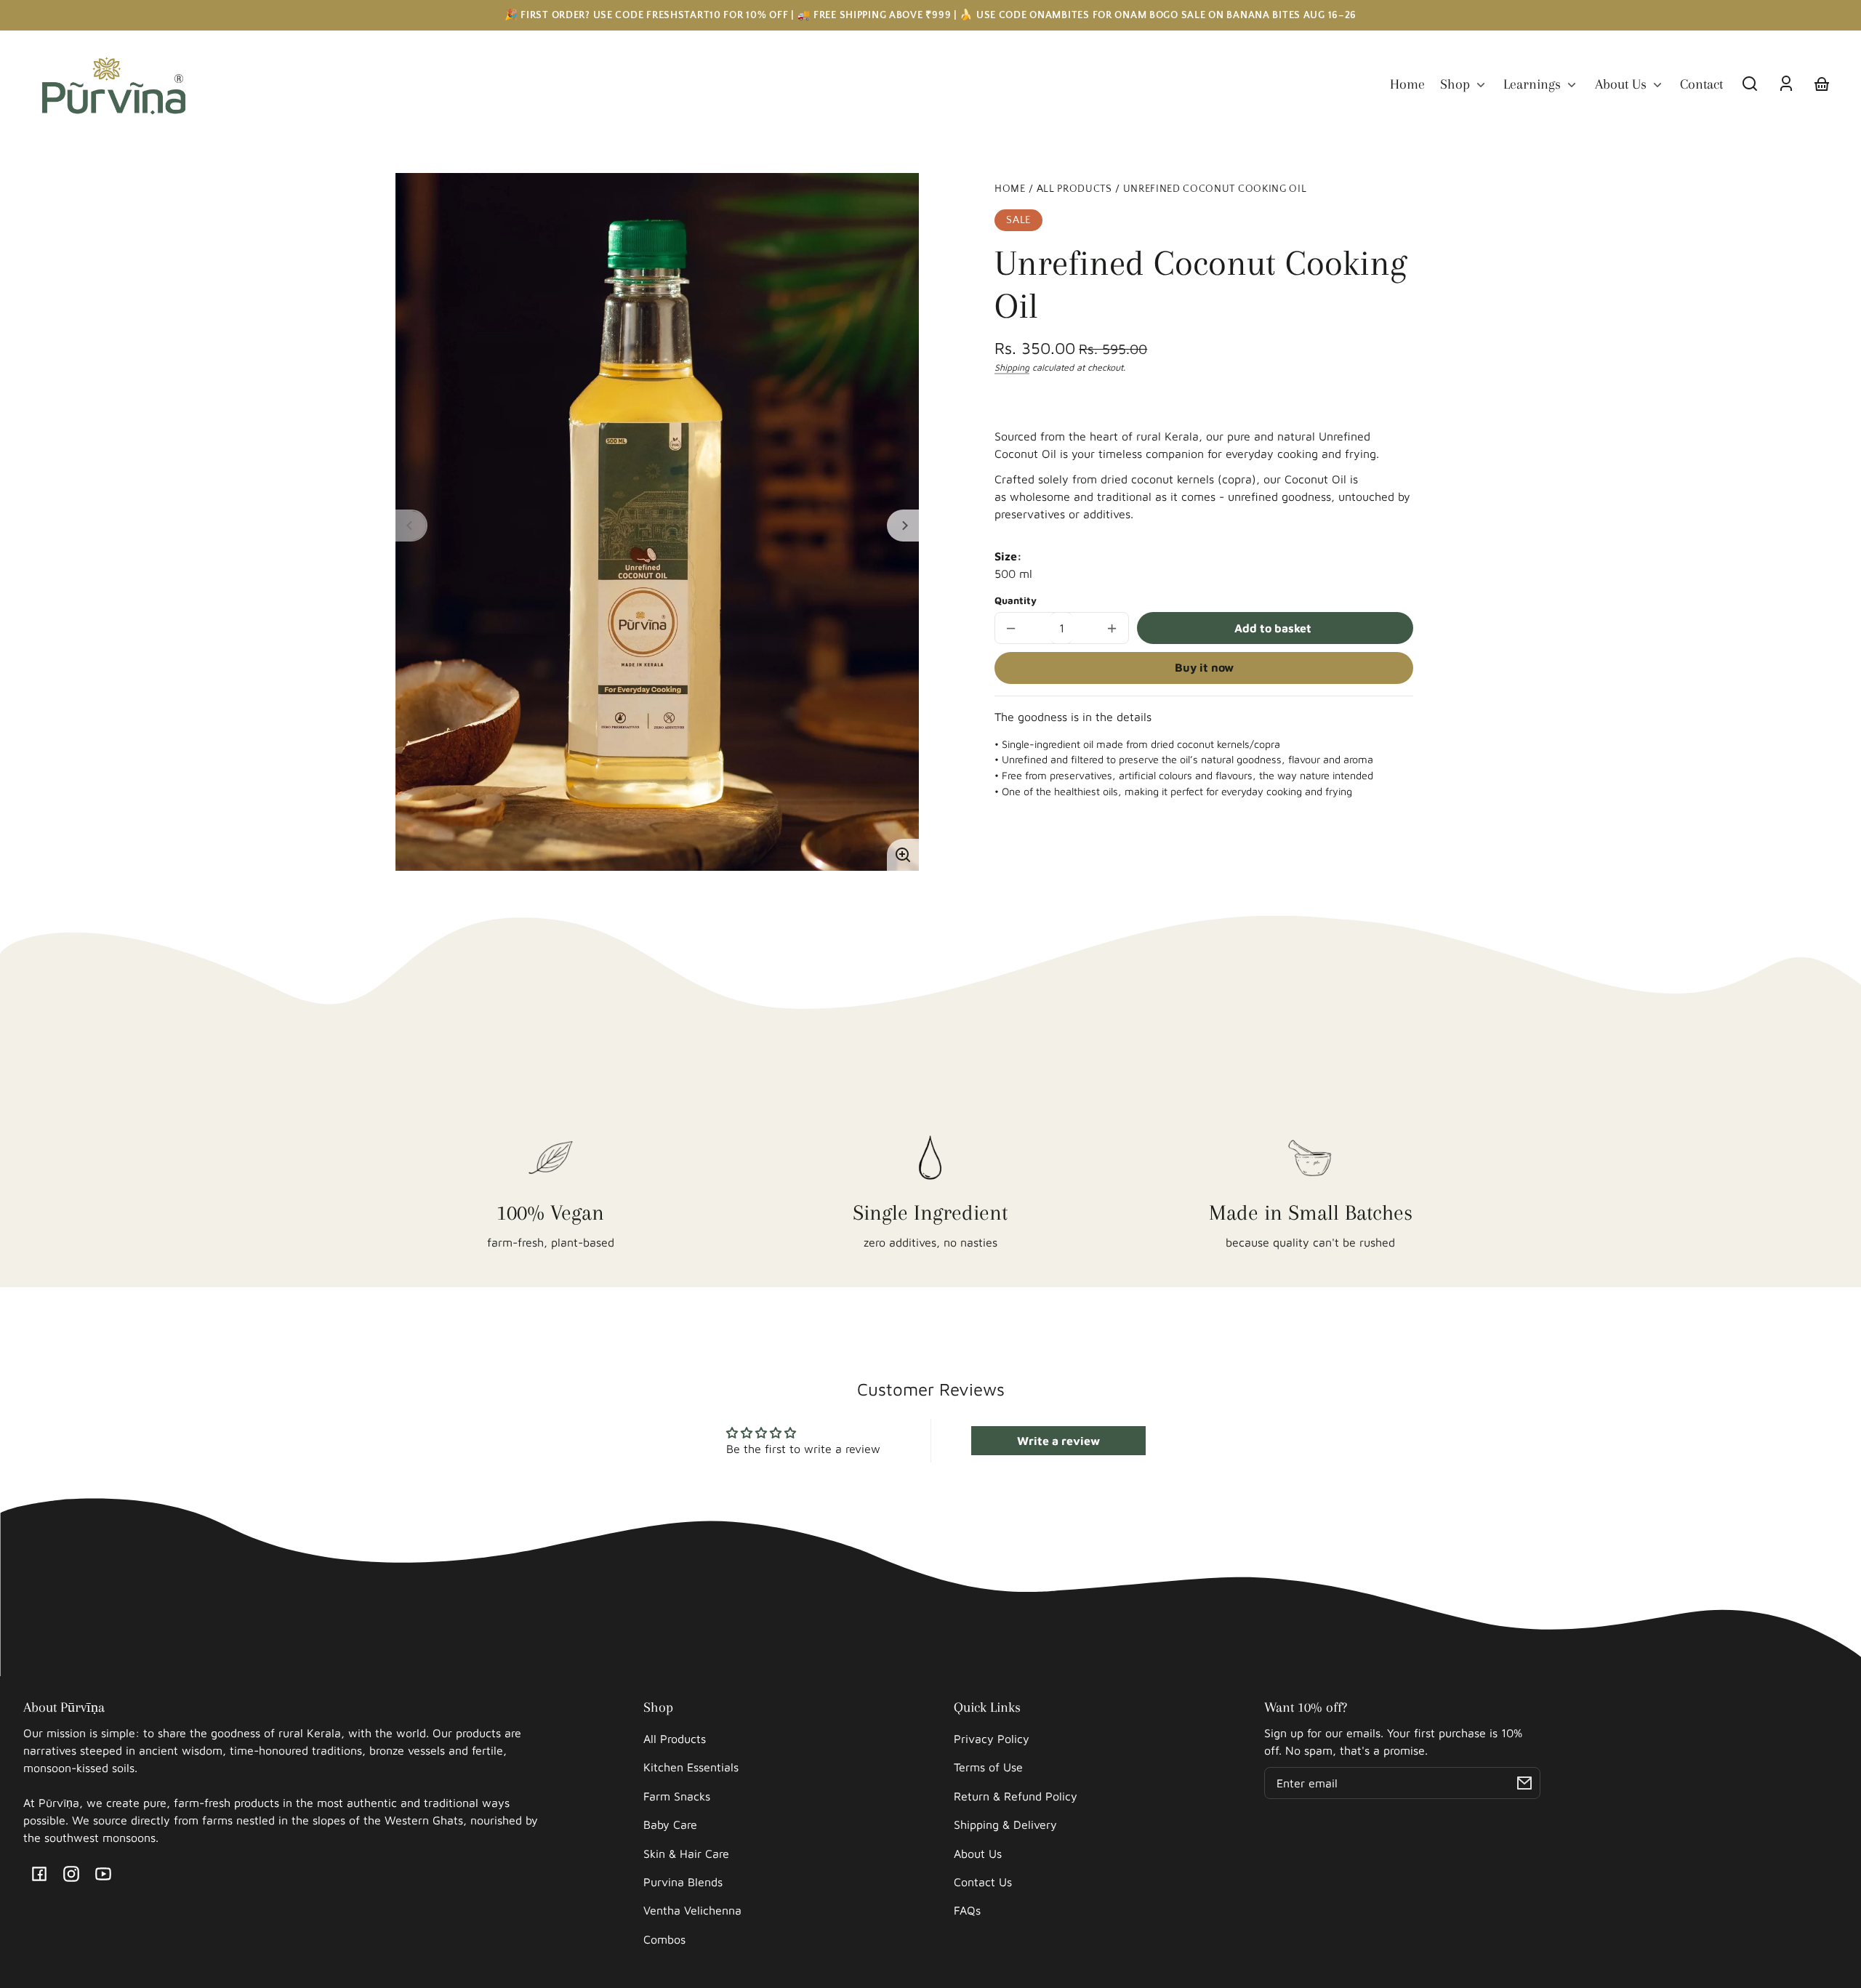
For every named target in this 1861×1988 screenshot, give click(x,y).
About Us (978, 1854)
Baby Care (670, 1824)
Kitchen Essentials (691, 1767)
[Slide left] (411, 526)
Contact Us (983, 1882)
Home (1010, 189)
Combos (664, 1939)
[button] (1750, 84)
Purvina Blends (683, 1882)
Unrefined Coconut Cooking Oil (1215, 189)
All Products (1074, 189)
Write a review (1058, 1441)
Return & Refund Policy (1016, 1796)
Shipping (1012, 367)
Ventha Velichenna (692, 1910)
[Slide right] (903, 526)
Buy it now (1204, 667)
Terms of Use (988, 1767)
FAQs (967, 1910)
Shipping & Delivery (1005, 1824)
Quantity (1016, 600)
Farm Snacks (677, 1796)
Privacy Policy (992, 1739)
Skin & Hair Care (686, 1854)
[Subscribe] (1524, 1783)
